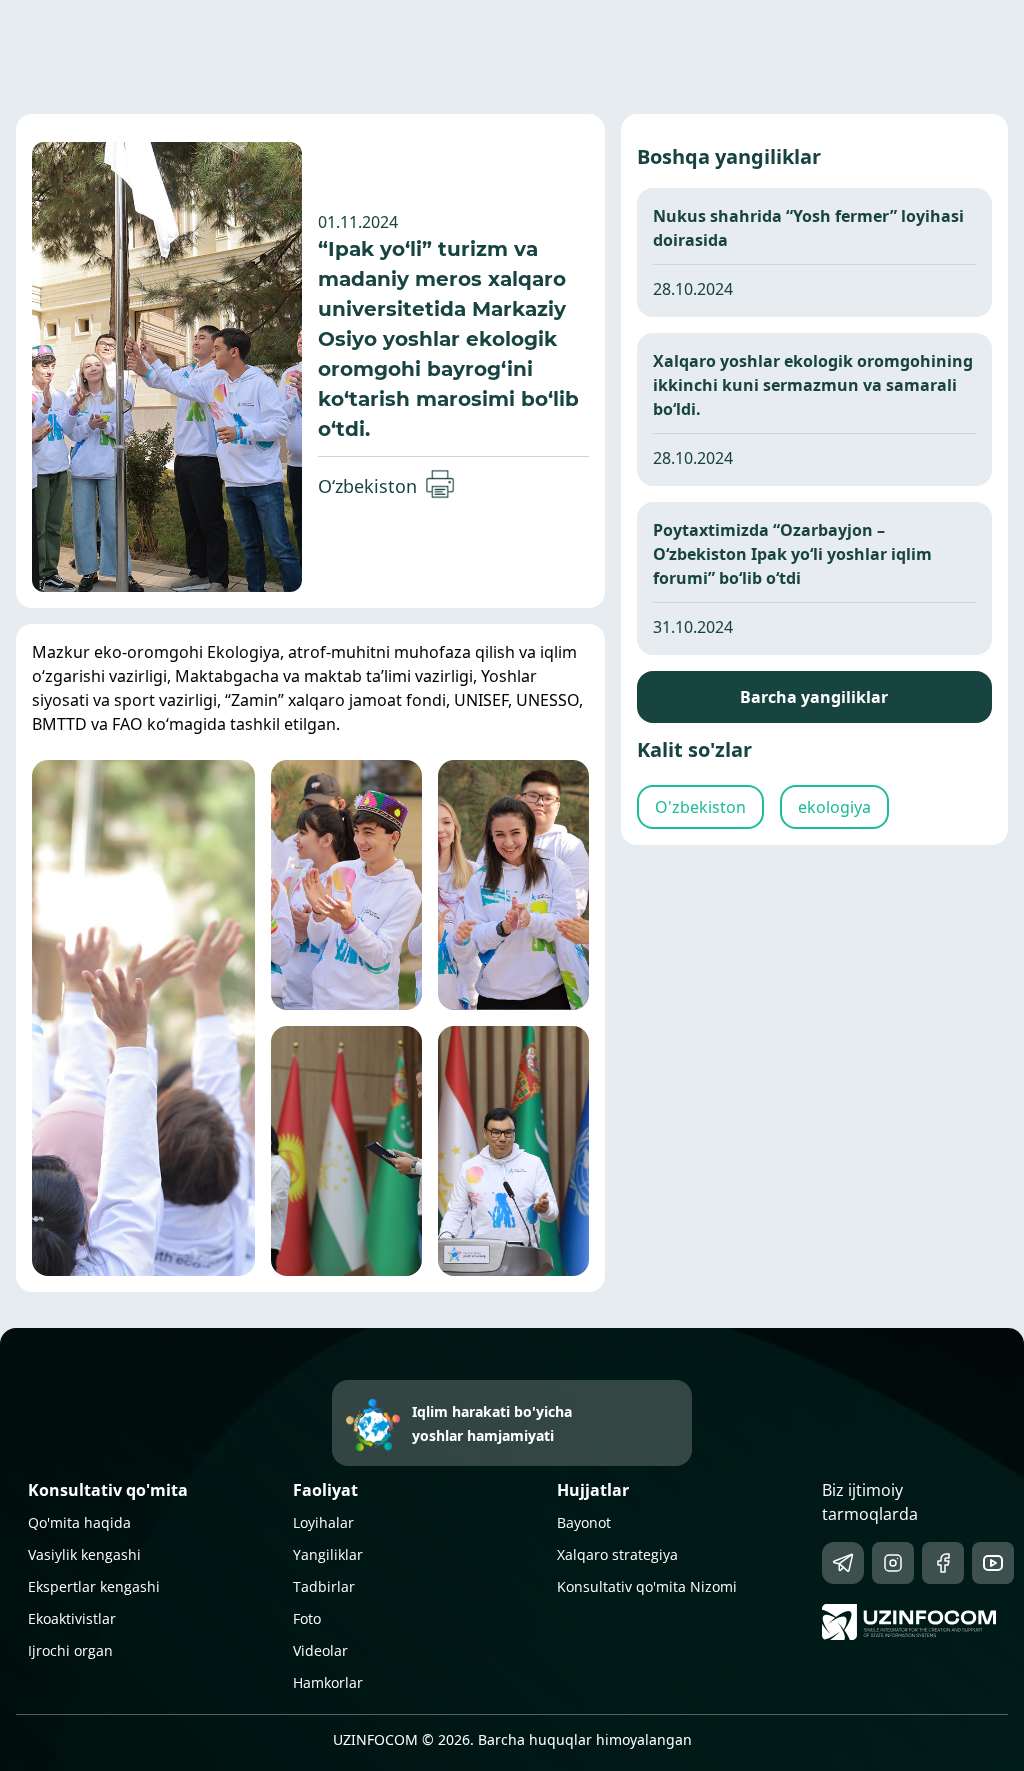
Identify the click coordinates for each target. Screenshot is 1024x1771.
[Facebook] (943, 1563)
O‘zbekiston (367, 486)
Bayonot (584, 1522)
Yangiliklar (328, 1554)
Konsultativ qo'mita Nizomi (647, 1586)
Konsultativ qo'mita (108, 1490)
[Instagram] (893, 1563)
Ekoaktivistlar (72, 1618)
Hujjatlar (593, 1490)
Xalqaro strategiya (617, 1554)
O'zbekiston (700, 807)
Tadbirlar (324, 1586)
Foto (307, 1618)
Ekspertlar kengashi (94, 1586)
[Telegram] (843, 1563)
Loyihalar (323, 1522)
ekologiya (834, 807)
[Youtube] (993, 1563)
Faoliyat (325, 1490)
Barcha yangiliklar (814, 697)
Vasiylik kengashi (84, 1554)
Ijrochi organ (70, 1650)
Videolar (320, 1650)
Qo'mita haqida (79, 1522)
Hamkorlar (328, 1682)
